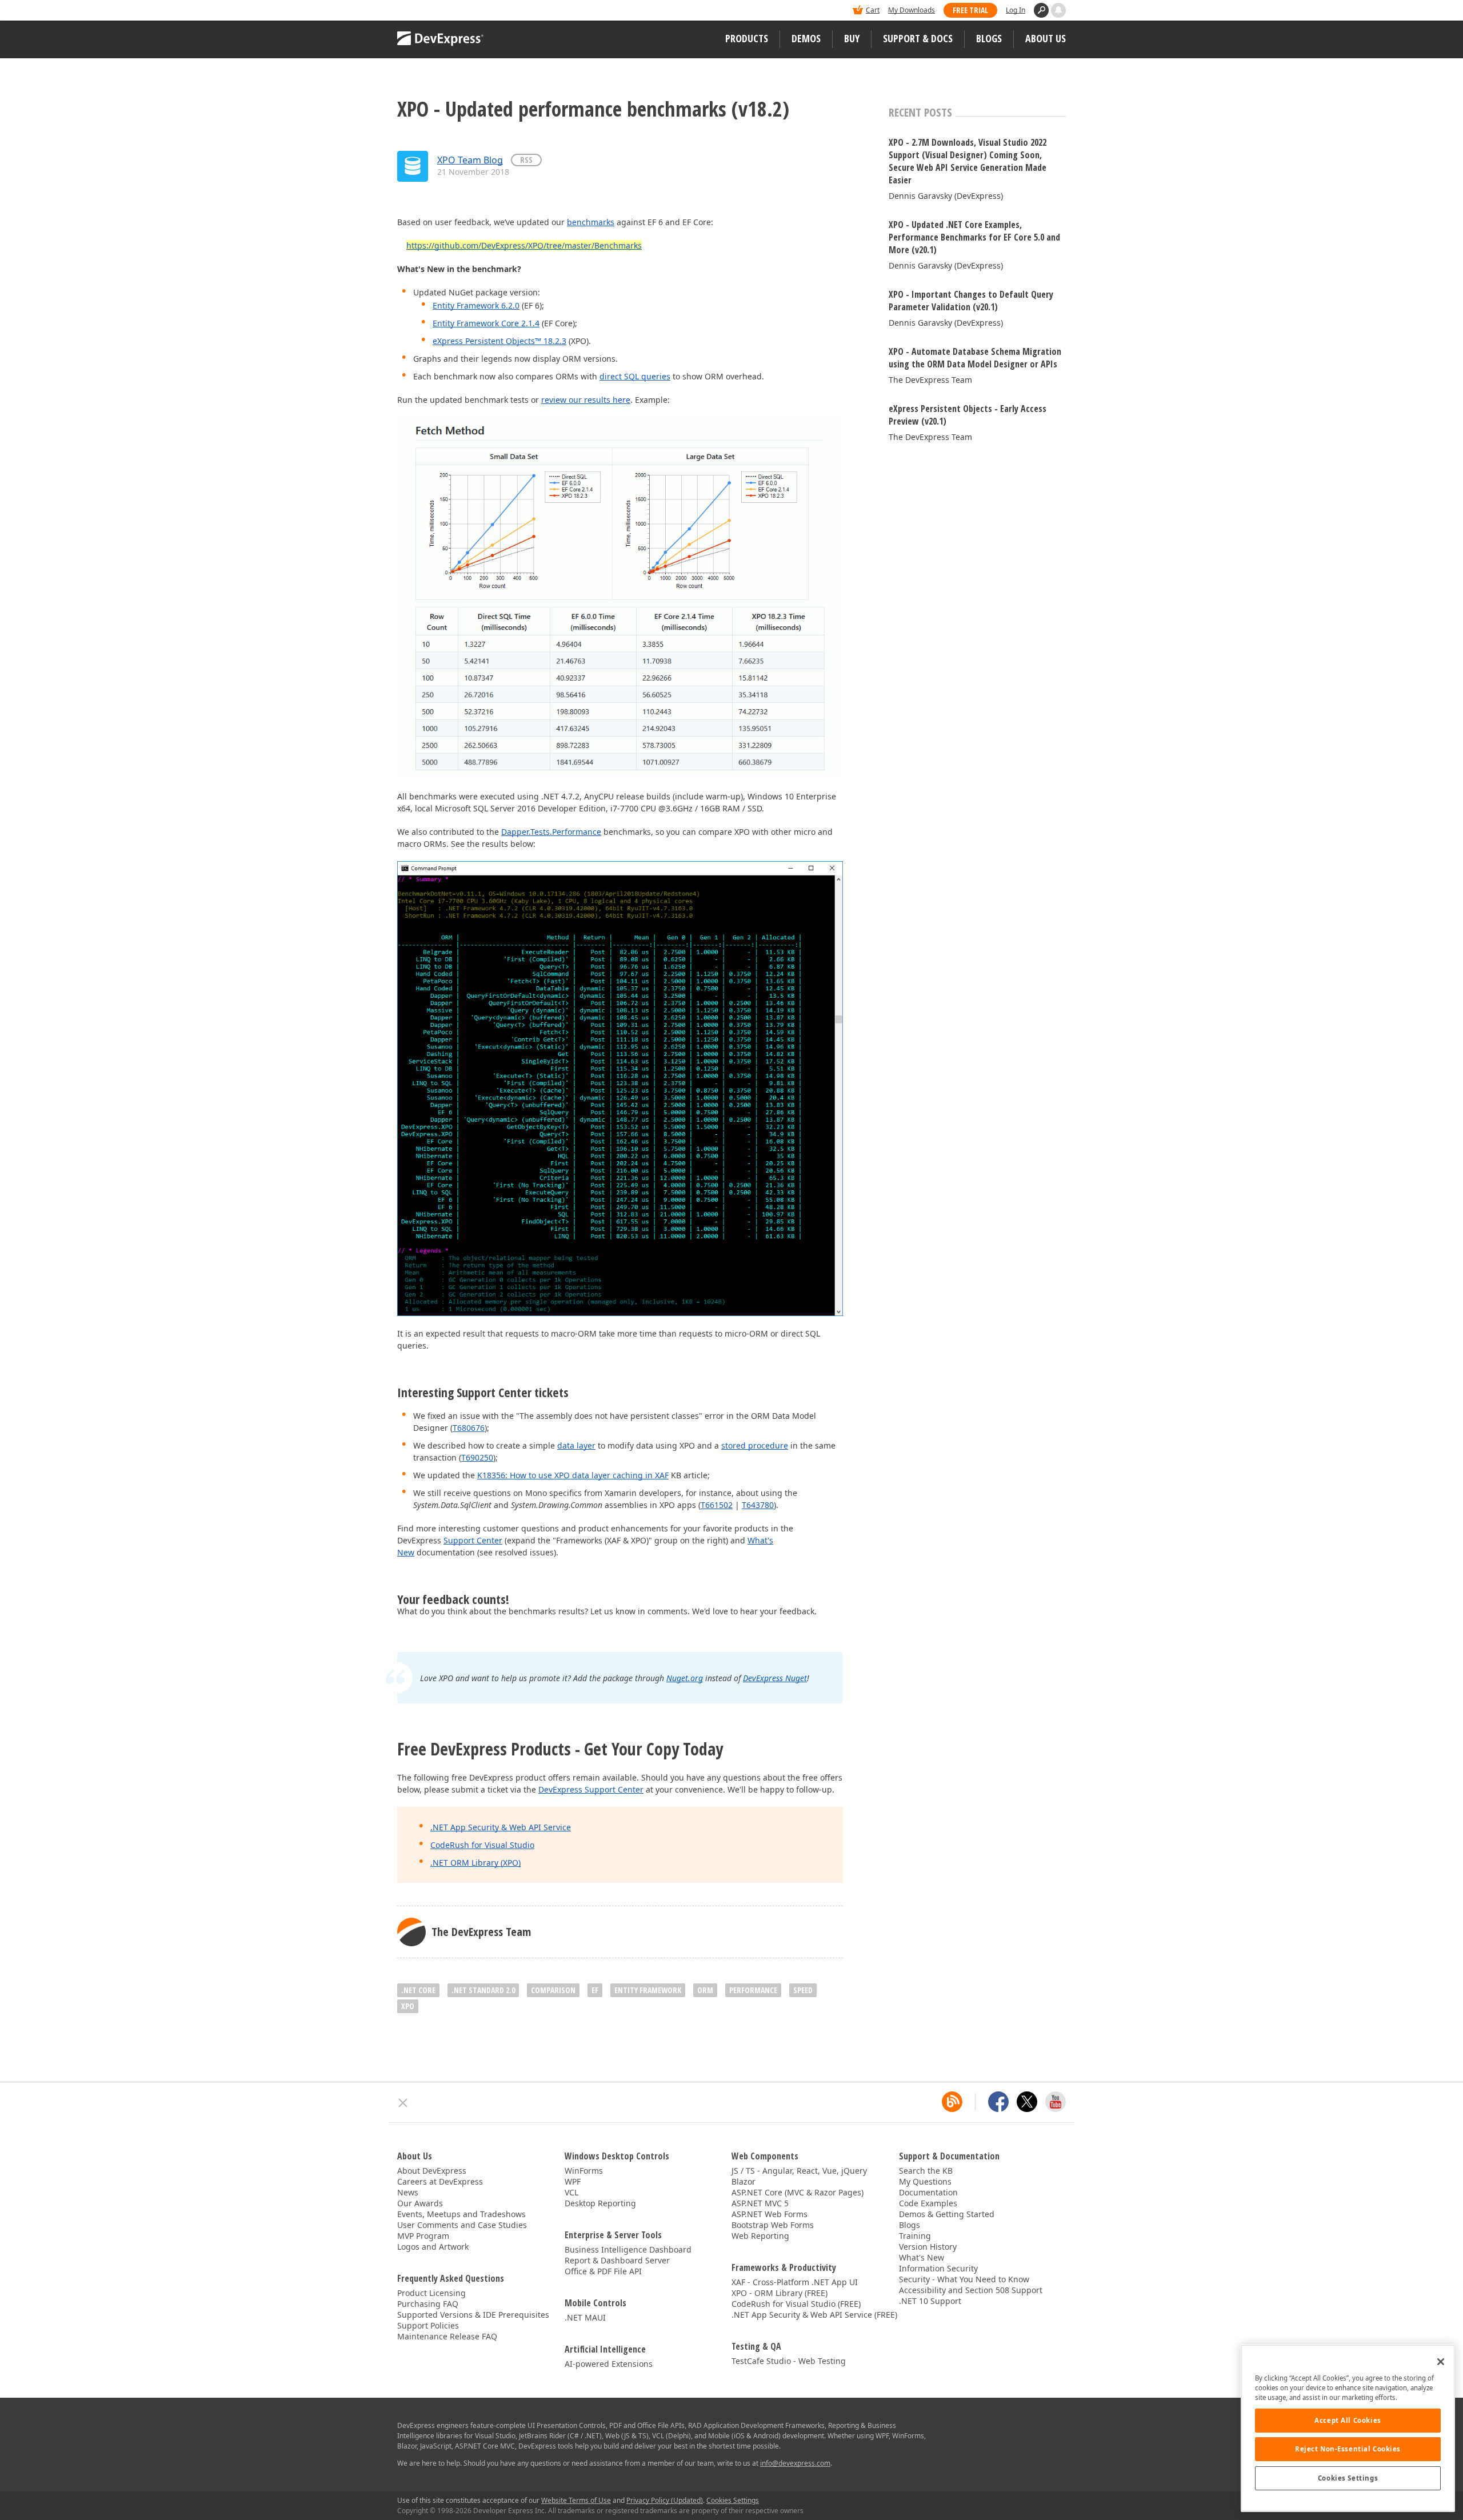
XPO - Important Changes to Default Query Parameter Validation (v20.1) (971, 301)
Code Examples (928, 2203)
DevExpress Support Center (591, 1789)
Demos (806, 38)
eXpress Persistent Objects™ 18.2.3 (499, 341)
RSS (526, 160)
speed (803, 1990)
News (408, 2192)
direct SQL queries (635, 376)
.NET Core (418, 1990)
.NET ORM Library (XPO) (475, 1863)
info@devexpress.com (795, 2463)
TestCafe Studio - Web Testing (789, 2361)
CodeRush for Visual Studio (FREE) (796, 2304)
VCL (571, 2192)
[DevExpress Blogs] (952, 2102)
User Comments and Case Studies (462, 2225)
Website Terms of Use (576, 2500)
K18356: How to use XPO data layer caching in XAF (573, 1475)
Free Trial (970, 10)
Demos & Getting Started (947, 2214)
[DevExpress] (432, 11)
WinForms (584, 2171)
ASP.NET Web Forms (770, 2214)
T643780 (758, 1505)
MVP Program (423, 2236)
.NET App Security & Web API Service (501, 1827)
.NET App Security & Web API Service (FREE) (814, 2315)
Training (915, 2236)
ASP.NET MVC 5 (760, 2203)
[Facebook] (998, 2102)
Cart (873, 10)
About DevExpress (432, 2171)
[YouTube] (1056, 2102)
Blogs (989, 38)
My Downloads (912, 10)
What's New (922, 2257)
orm (705, 1990)
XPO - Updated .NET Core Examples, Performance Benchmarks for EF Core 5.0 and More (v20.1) (974, 237)
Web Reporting (760, 2236)
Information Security (938, 2268)
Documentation (928, 2192)
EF (595, 1990)
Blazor (744, 2181)
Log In (1016, 10)
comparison (553, 1990)
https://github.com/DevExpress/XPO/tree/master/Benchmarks (524, 245)
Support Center (473, 1540)
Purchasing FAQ (428, 2304)
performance (753, 1990)
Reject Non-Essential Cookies (1348, 2449)
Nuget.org (685, 1678)
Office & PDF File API (603, 2271)
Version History (928, 2247)
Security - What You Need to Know (964, 2279)
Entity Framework (648, 1990)
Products (747, 38)
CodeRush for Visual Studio (482, 1845)
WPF (573, 2181)
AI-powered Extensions (609, 2364)
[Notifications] (1058, 10)
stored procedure (755, 1445)
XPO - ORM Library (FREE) (780, 2293)
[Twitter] (1027, 2102)
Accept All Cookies (1348, 2420)
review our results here (586, 400)
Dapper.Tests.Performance (551, 832)
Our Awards (420, 2203)
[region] (1348, 2428)
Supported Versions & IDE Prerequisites (473, 2315)
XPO (408, 2006)
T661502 (717, 1505)
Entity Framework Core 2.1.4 (486, 323)
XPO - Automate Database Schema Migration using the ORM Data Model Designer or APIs (975, 358)
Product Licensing (431, 2293)
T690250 (477, 1457)
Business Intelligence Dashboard (628, 2249)
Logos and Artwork (433, 2247)
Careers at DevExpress (440, 2181)
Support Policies (428, 2325)
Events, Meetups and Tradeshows (461, 2214)
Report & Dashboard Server (617, 2260)
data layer (576, 1445)
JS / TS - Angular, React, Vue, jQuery (799, 2171)
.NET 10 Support (930, 2301)
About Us (1046, 38)
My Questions (925, 2181)
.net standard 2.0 (483, 1990)
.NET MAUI (585, 2317)
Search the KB (926, 2171)
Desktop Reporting (600, 2203)
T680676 (469, 1428)
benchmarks (591, 222)
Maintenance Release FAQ (447, 2336)
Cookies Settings (1348, 2478)
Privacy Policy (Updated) (665, 2500)
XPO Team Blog (470, 160)
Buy (852, 38)
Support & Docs (918, 38)
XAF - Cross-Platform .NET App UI (795, 2282)
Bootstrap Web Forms (773, 2225)
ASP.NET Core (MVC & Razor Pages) (798, 2192)
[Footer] (403, 2103)
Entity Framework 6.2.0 (476, 305)
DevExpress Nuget (775, 1678)
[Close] (1441, 2362)
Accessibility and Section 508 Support (971, 2290)
